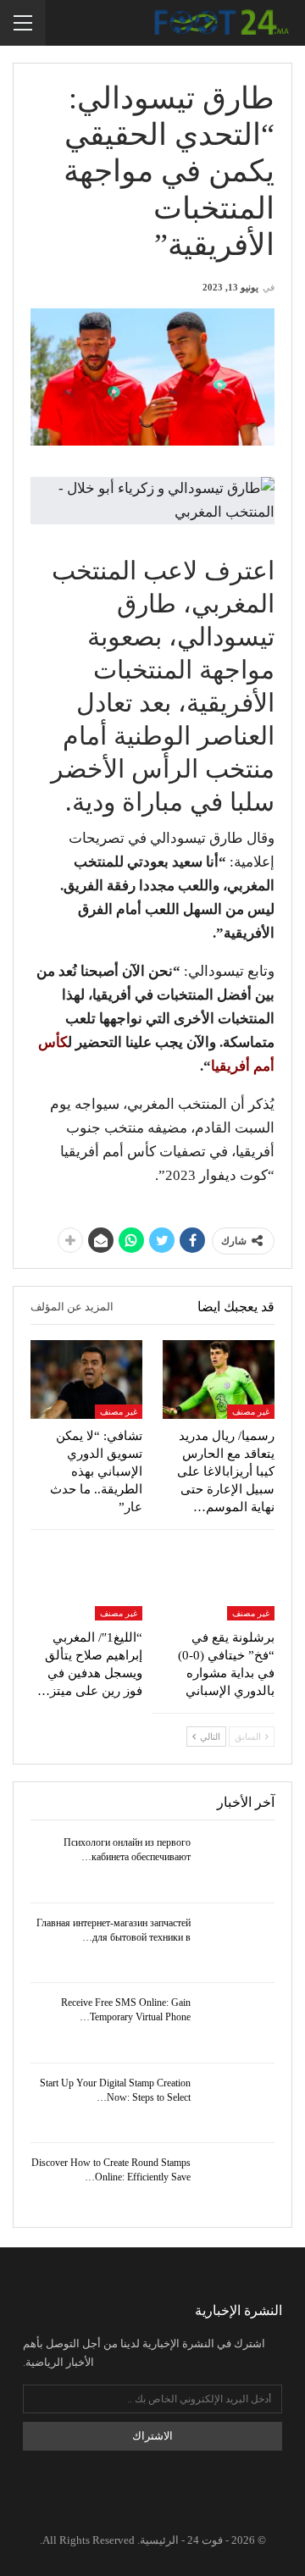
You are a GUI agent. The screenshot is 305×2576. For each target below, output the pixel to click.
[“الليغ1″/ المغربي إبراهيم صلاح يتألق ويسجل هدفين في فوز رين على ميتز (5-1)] (86, 1582)
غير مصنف (251, 1412)
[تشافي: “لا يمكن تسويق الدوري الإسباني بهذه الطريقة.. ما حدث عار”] (86, 1379)
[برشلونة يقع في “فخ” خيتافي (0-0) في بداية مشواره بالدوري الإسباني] (219, 1582)
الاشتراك (152, 2436)
